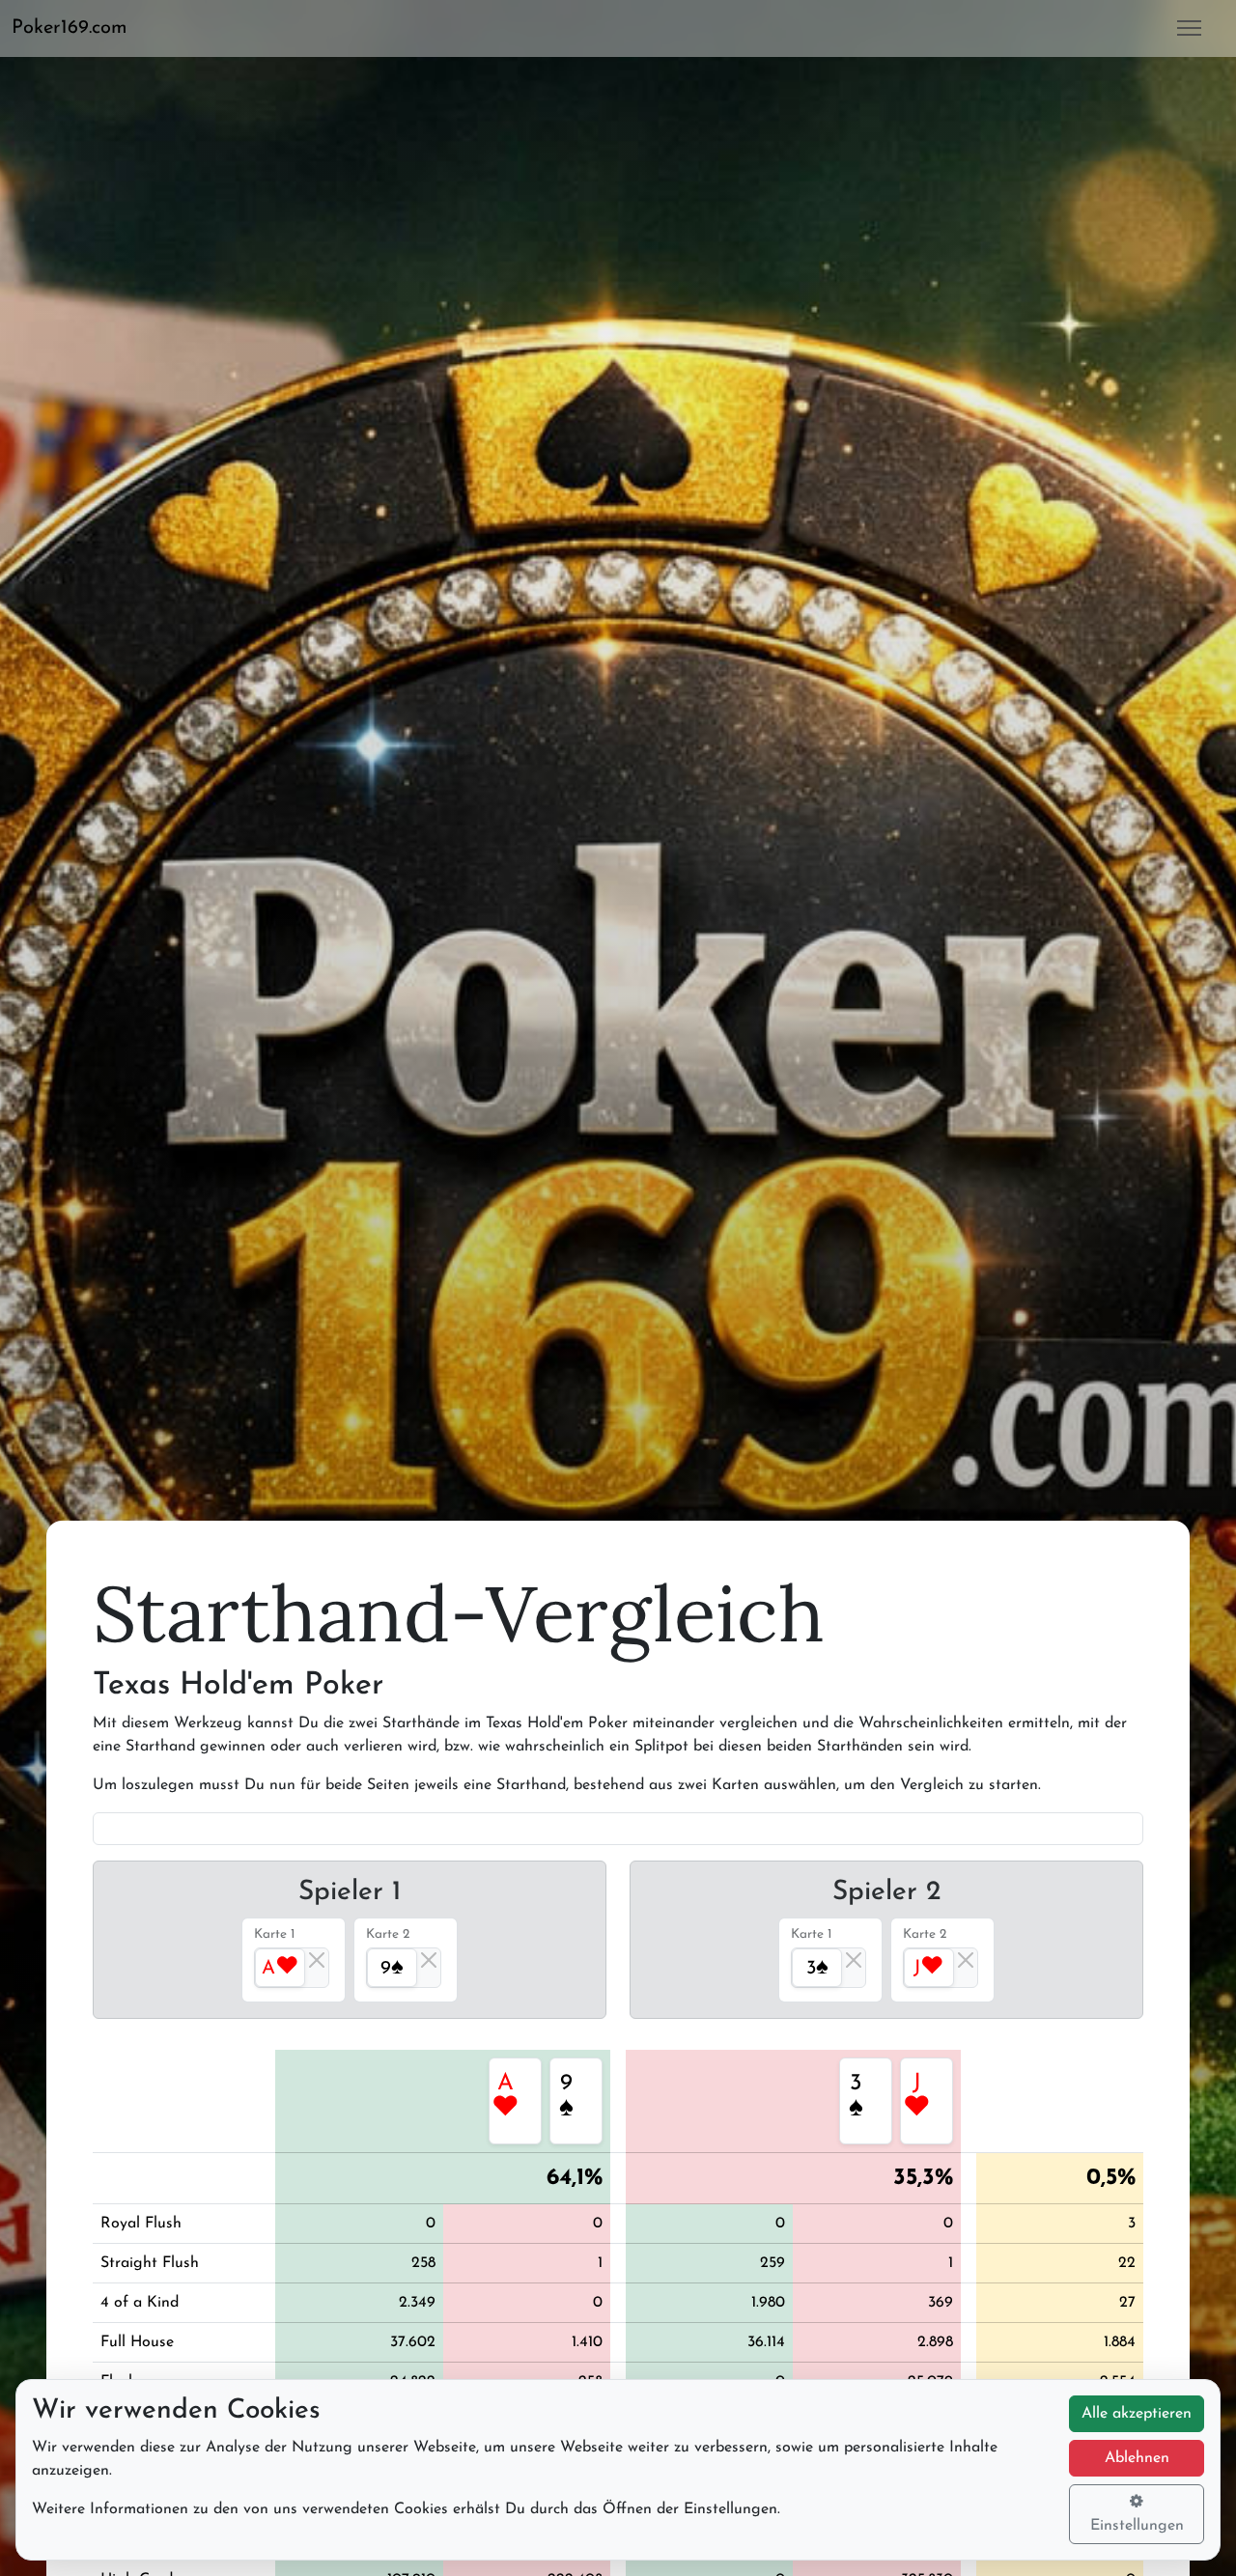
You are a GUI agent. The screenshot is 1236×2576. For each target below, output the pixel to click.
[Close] (317, 1960)
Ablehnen (1137, 2458)
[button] (77, 28)
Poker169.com (70, 28)
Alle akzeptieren (1137, 2414)
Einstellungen (1137, 2526)
